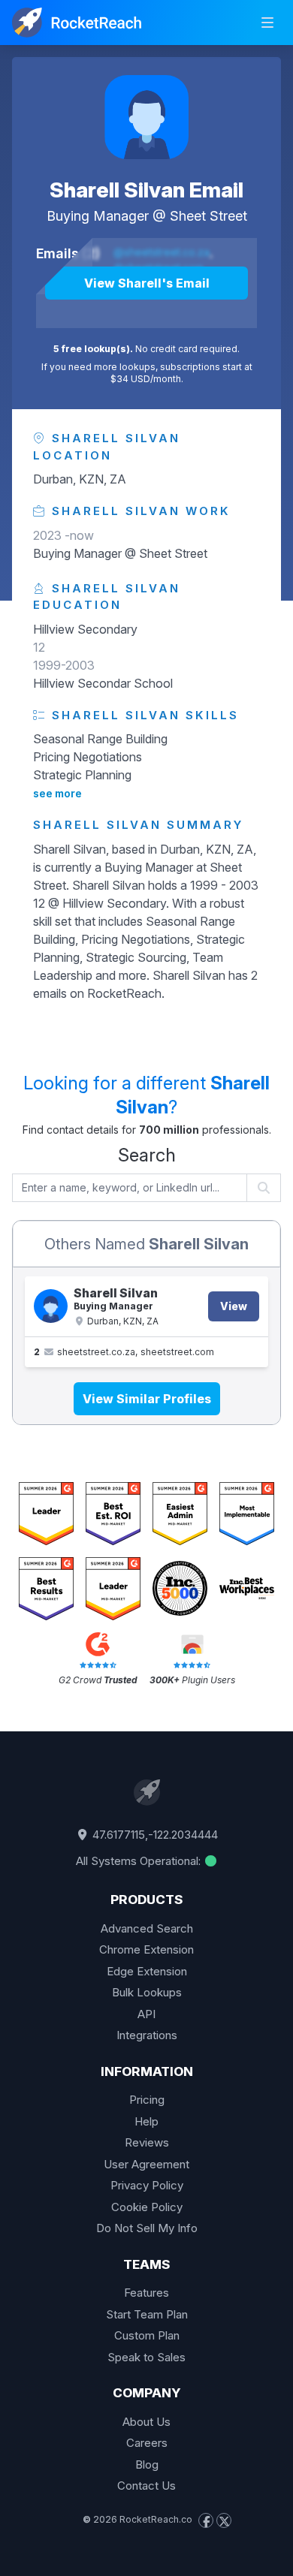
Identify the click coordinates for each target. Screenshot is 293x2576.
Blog (147, 2465)
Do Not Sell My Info (147, 2228)
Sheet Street (208, 216)
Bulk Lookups (147, 1992)
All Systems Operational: (140, 1861)
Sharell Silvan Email (146, 190)
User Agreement (146, 2164)
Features (146, 2293)
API (146, 2014)
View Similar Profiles (147, 1399)
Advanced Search (147, 1928)
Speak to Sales (146, 2357)
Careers (147, 2443)
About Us (146, 2422)
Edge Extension (147, 1971)
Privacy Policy (147, 2185)
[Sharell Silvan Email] (146, 117)
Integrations (147, 2035)
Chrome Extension (146, 1949)
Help (146, 2121)
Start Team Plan (147, 2314)
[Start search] (264, 1188)
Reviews (147, 2142)
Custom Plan (147, 2335)
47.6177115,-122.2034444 (154, 1835)
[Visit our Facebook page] (206, 2520)
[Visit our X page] (224, 2520)
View (234, 1306)
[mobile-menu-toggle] (267, 23)
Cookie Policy (147, 2207)
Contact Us (146, 2486)
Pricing (147, 2100)
